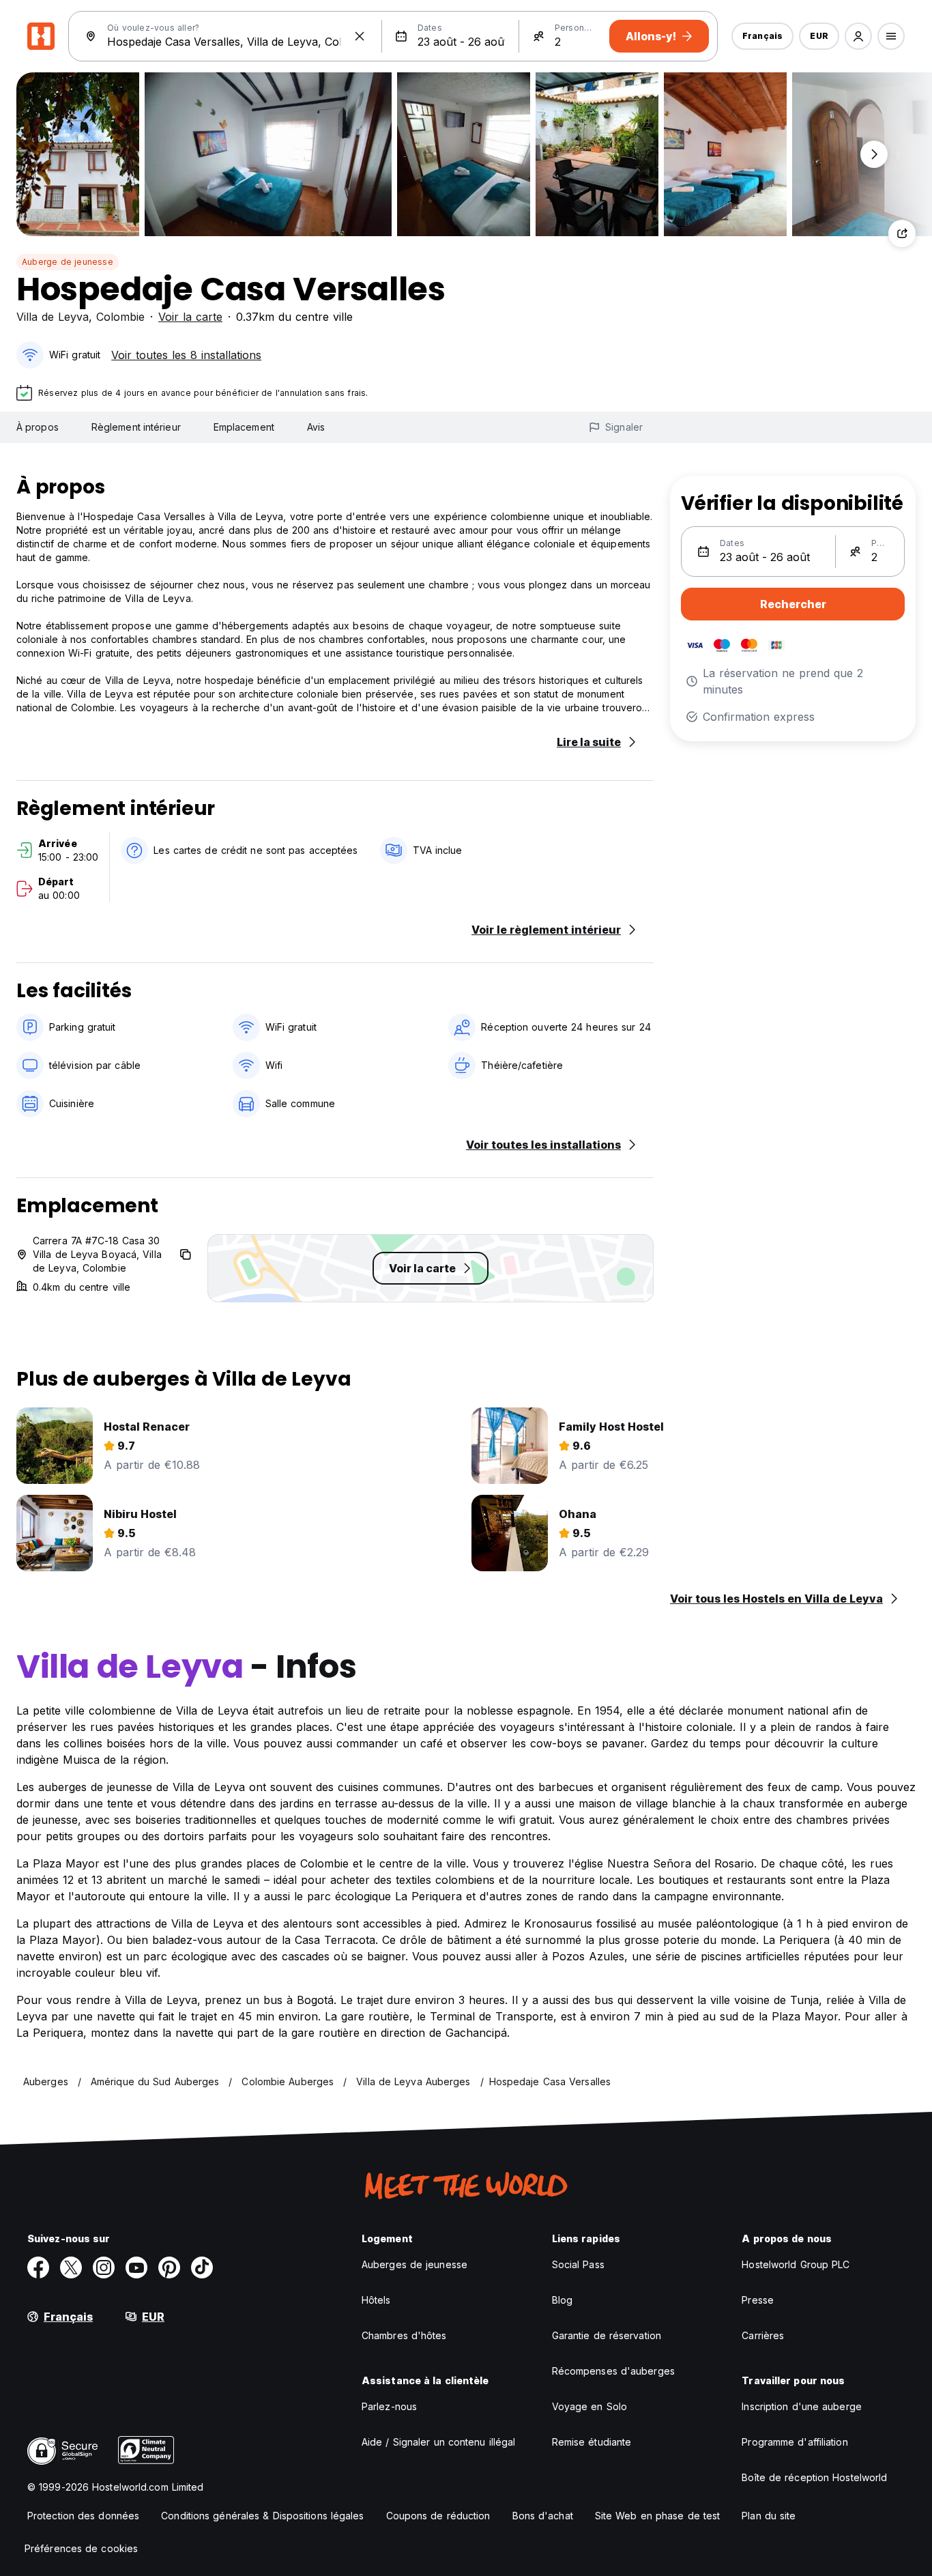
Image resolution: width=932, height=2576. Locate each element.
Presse (758, 2300)
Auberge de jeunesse (68, 262)
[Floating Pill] (874, 154)
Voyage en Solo (589, 2406)
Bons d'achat (543, 2516)
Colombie (120, 317)
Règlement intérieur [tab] (136, 427)
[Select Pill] (858, 36)
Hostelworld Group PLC (796, 2264)
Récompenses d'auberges (613, 2371)
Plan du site (769, 2516)
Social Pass (578, 2264)
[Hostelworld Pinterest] (169, 2267)
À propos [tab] (38, 427)
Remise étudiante (592, 2442)
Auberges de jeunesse (414, 2264)
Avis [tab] (316, 427)
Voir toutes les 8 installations (186, 355)
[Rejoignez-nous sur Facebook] (38, 2267)
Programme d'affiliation (795, 2442)
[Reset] (360, 36)
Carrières (763, 2335)
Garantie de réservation (607, 2335)
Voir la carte (190, 317)
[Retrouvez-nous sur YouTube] (136, 2267)
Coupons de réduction (438, 2516)
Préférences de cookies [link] (81, 2548)
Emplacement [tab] (244, 427)
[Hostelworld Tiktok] (202, 2267)
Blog (562, 2300)
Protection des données (83, 2516)
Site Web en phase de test (658, 2516)
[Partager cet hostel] (902, 233)
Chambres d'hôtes (404, 2335)
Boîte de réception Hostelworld (814, 2477)
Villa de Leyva (53, 317)
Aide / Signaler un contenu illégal (438, 2442)
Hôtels (376, 2300)
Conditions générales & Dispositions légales (262, 2516)
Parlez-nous (389, 2406)
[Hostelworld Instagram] (104, 2267)
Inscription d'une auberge (802, 2406)
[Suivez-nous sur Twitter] (71, 2267)
